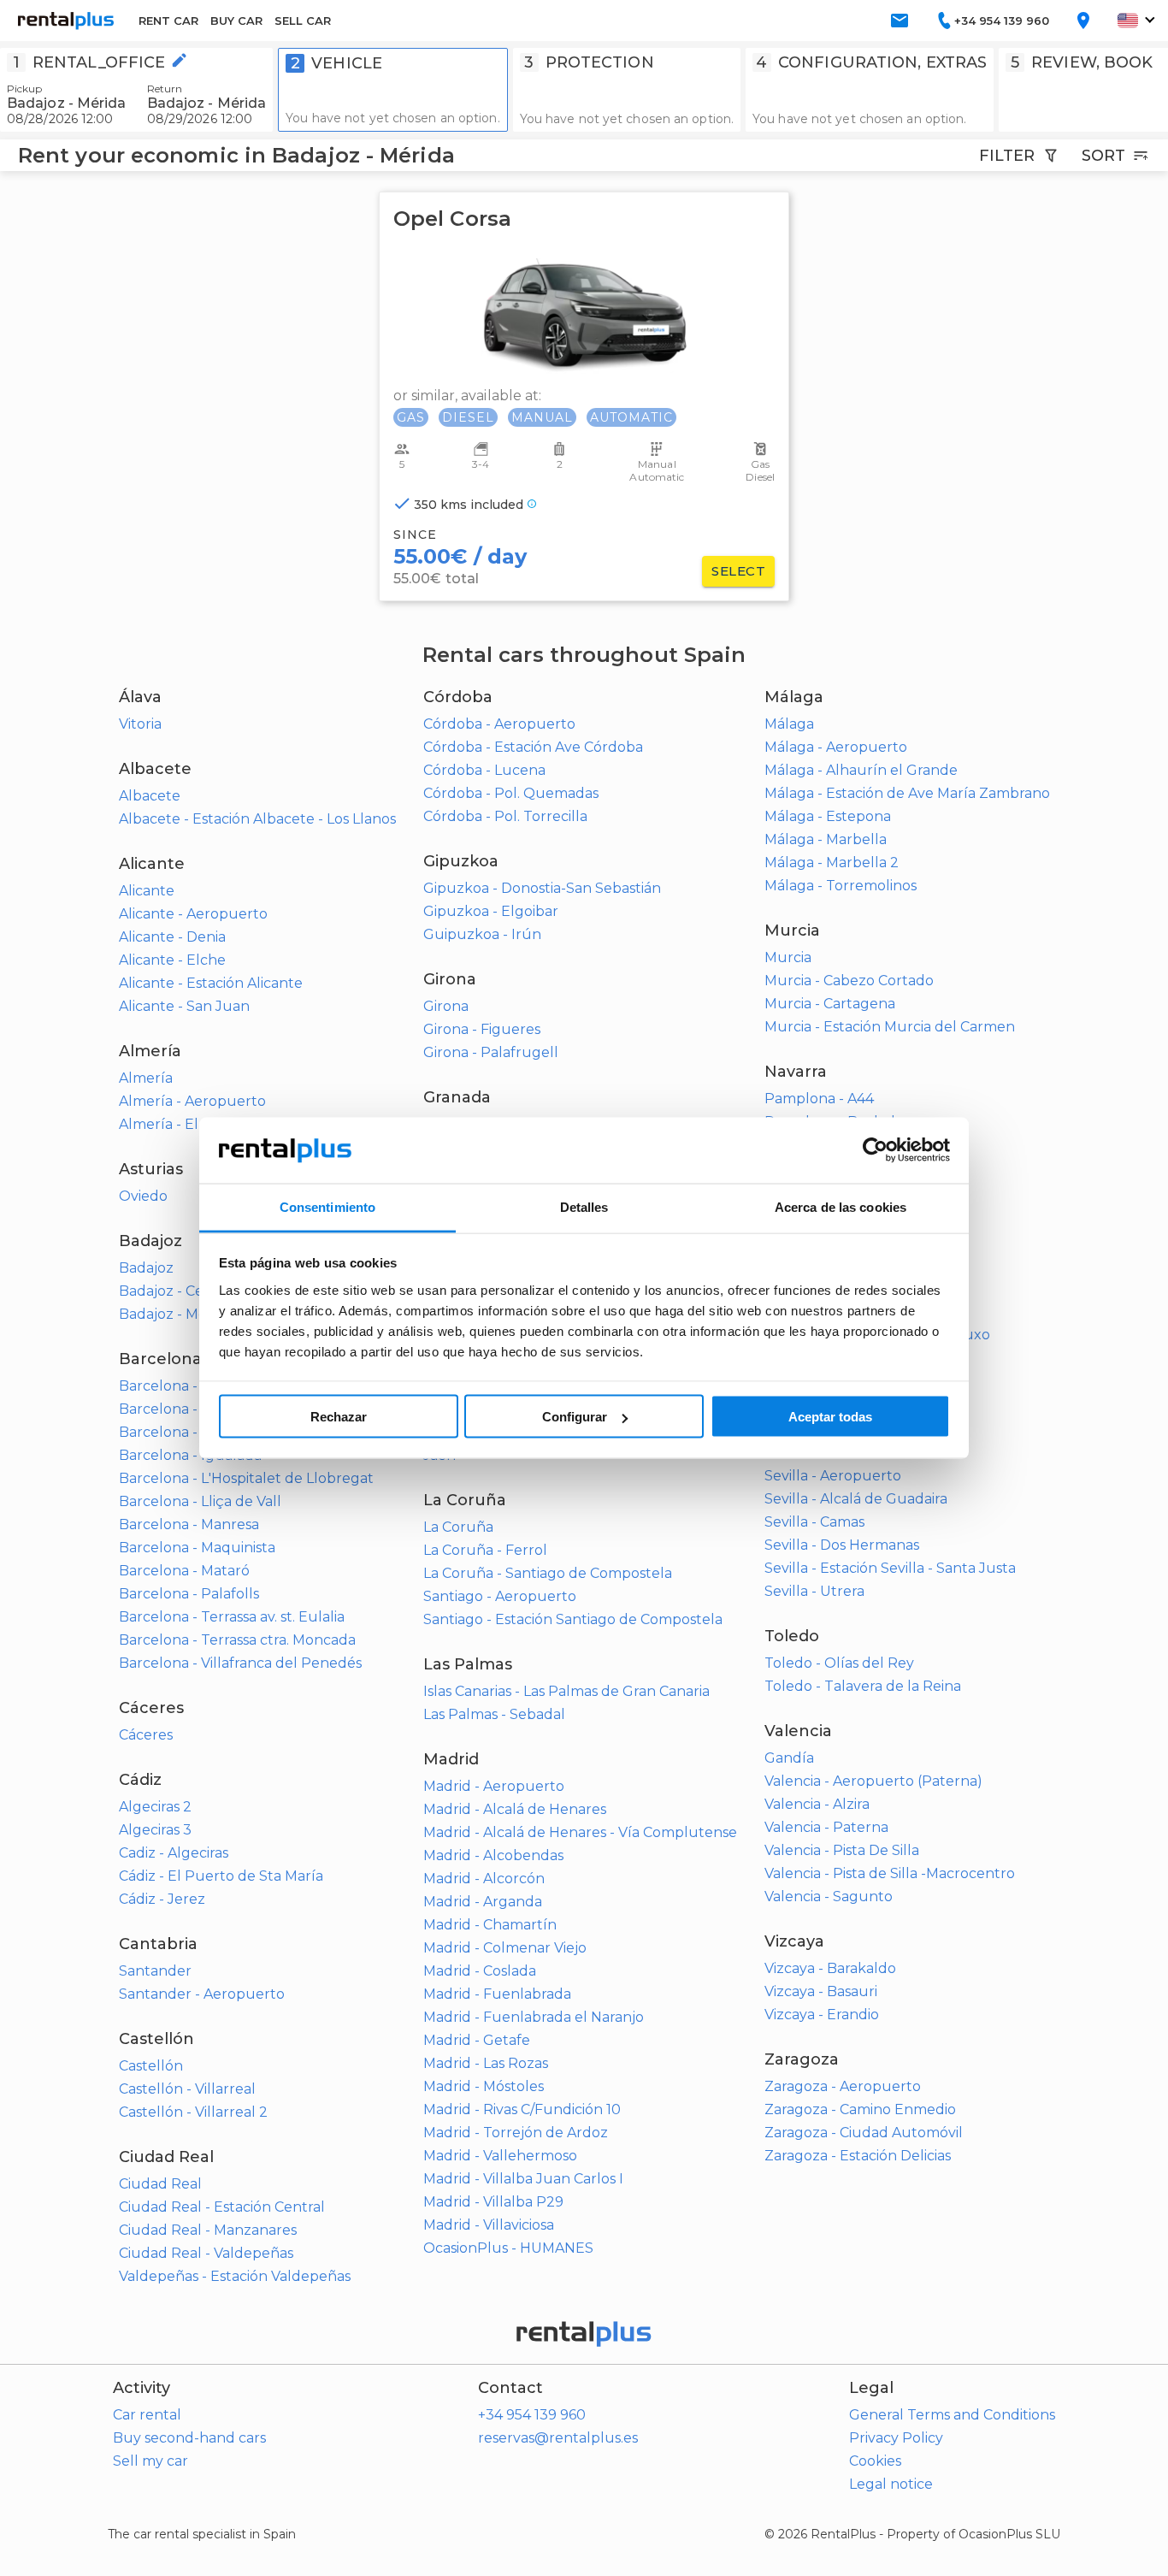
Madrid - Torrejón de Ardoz (516, 2133)
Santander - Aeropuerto (202, 1994)
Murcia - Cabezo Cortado (849, 981)
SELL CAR (303, 21)
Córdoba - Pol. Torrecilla (505, 816)
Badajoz (146, 1268)
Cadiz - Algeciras (174, 1853)
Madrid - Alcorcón (484, 1879)
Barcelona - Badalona (192, 1386)
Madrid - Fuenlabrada (497, 1994)
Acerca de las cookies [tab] (841, 1206)
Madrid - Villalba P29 (493, 2202)
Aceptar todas (830, 1417)
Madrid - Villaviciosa (489, 2225)
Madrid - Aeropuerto (494, 1786)
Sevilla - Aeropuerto (833, 1476)
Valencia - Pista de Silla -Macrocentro (890, 1873)
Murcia (788, 957)
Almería (146, 1078)
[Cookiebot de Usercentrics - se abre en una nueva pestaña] (875, 1150)
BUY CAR (236, 21)
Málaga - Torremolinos (841, 886)
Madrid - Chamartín (490, 1925)
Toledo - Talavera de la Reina (863, 1686)
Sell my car (150, 2461)
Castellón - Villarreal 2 (193, 2112)
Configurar (575, 1417)
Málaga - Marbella (826, 839)
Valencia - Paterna (826, 1827)
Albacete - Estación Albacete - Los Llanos (257, 819)
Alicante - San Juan (184, 1006)
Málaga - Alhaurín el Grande (861, 770)
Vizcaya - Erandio (822, 2015)
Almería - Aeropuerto (192, 1101)
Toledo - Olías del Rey (839, 1663)
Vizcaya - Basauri (821, 1991)
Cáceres (146, 1735)
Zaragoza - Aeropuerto (843, 2086)
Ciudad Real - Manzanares (208, 2230)
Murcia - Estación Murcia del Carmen (890, 1027)
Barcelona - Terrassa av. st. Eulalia (232, 1617)
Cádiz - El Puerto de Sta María (221, 1876)
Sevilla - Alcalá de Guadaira (856, 1499)
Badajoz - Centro (176, 1291)
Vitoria (140, 724)
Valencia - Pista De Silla (842, 1850)
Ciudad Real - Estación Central (222, 2207)
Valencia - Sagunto (829, 1897)
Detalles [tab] (584, 1206)
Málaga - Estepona (828, 816)
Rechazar (339, 1417)
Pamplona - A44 (819, 1099)
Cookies (875, 2461)
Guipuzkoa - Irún (482, 934)
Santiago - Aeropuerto (500, 1596)
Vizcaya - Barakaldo (830, 1968)
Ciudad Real (160, 2184)
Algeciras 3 (155, 1830)
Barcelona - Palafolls (189, 1594)
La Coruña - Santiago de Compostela (548, 1573)
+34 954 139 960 (532, 2415)
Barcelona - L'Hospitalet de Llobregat (246, 1478)
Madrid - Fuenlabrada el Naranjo (534, 2017)
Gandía (789, 1758)
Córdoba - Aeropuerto (499, 724)
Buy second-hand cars (189, 2438)
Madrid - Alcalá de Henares (515, 1809)
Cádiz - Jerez (162, 1899)
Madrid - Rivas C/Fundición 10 (522, 2109)
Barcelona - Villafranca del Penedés (240, 1663)
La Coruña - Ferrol (485, 1550)
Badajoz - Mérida (176, 1314)
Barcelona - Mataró (184, 1571)
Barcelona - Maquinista (197, 1548)
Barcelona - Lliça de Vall (200, 1501)
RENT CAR (168, 21)
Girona (446, 1006)
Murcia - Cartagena (830, 1004)
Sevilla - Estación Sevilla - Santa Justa (890, 1568)
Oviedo (143, 1196)
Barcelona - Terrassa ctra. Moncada (237, 1640)
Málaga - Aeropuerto (836, 747)
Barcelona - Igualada (190, 1455)
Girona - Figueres (482, 1029)
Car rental (147, 2415)
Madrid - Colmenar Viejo (505, 1948)
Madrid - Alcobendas (493, 1855)
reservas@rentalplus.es (558, 2438)
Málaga (789, 724)
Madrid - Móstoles (484, 2086)
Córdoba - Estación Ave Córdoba (533, 747)
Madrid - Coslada (480, 1971)
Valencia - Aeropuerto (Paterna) (873, 1781)
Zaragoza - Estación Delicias (858, 2156)
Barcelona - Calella (183, 1409)
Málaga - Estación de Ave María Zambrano (907, 793)
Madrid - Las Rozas (486, 2063)
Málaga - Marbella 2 (832, 863)
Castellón (151, 2066)
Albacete (150, 796)
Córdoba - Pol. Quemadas (511, 793)
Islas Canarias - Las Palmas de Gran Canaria (566, 1691)
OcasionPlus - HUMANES (508, 2248)
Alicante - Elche (172, 960)
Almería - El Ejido (177, 1124)
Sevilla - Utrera (814, 1591)
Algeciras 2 (155, 1807)
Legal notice (891, 2484)
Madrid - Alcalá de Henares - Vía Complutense (580, 1832)
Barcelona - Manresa (189, 1524)
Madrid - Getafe (477, 2040)
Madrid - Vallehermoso (500, 2156)
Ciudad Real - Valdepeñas (206, 2253)
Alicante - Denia (172, 937)
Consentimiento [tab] (327, 1206)
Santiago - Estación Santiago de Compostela (573, 1619)
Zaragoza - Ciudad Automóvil (864, 2133)
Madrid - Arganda (483, 1902)
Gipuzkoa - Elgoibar (491, 911)
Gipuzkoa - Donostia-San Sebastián (542, 888)
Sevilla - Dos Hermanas (842, 1545)
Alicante (147, 891)
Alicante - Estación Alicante (211, 983)
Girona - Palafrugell (491, 1052)
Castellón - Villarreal (187, 2089)
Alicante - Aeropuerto (193, 914)
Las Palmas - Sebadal (494, 1714)
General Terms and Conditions (952, 2415)
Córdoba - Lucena (484, 770)
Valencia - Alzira (817, 1804)
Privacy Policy (896, 2438)
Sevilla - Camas (814, 1522)
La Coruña (458, 1527)
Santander (155, 1971)
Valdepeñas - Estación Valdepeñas (235, 2276)
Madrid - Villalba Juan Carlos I (523, 2179)
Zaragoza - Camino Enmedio (860, 2109)
